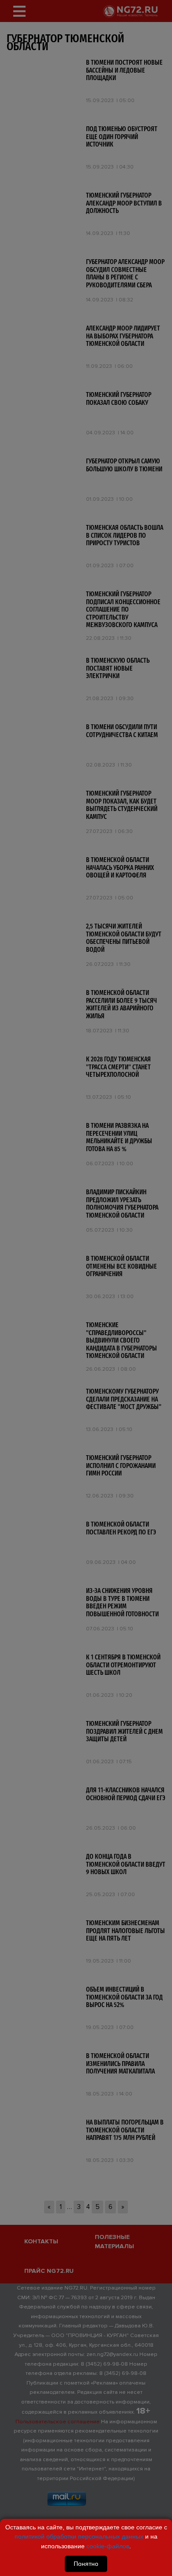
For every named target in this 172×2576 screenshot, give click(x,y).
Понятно (86, 2564)
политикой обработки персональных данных (79, 2536)
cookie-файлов (108, 2546)
